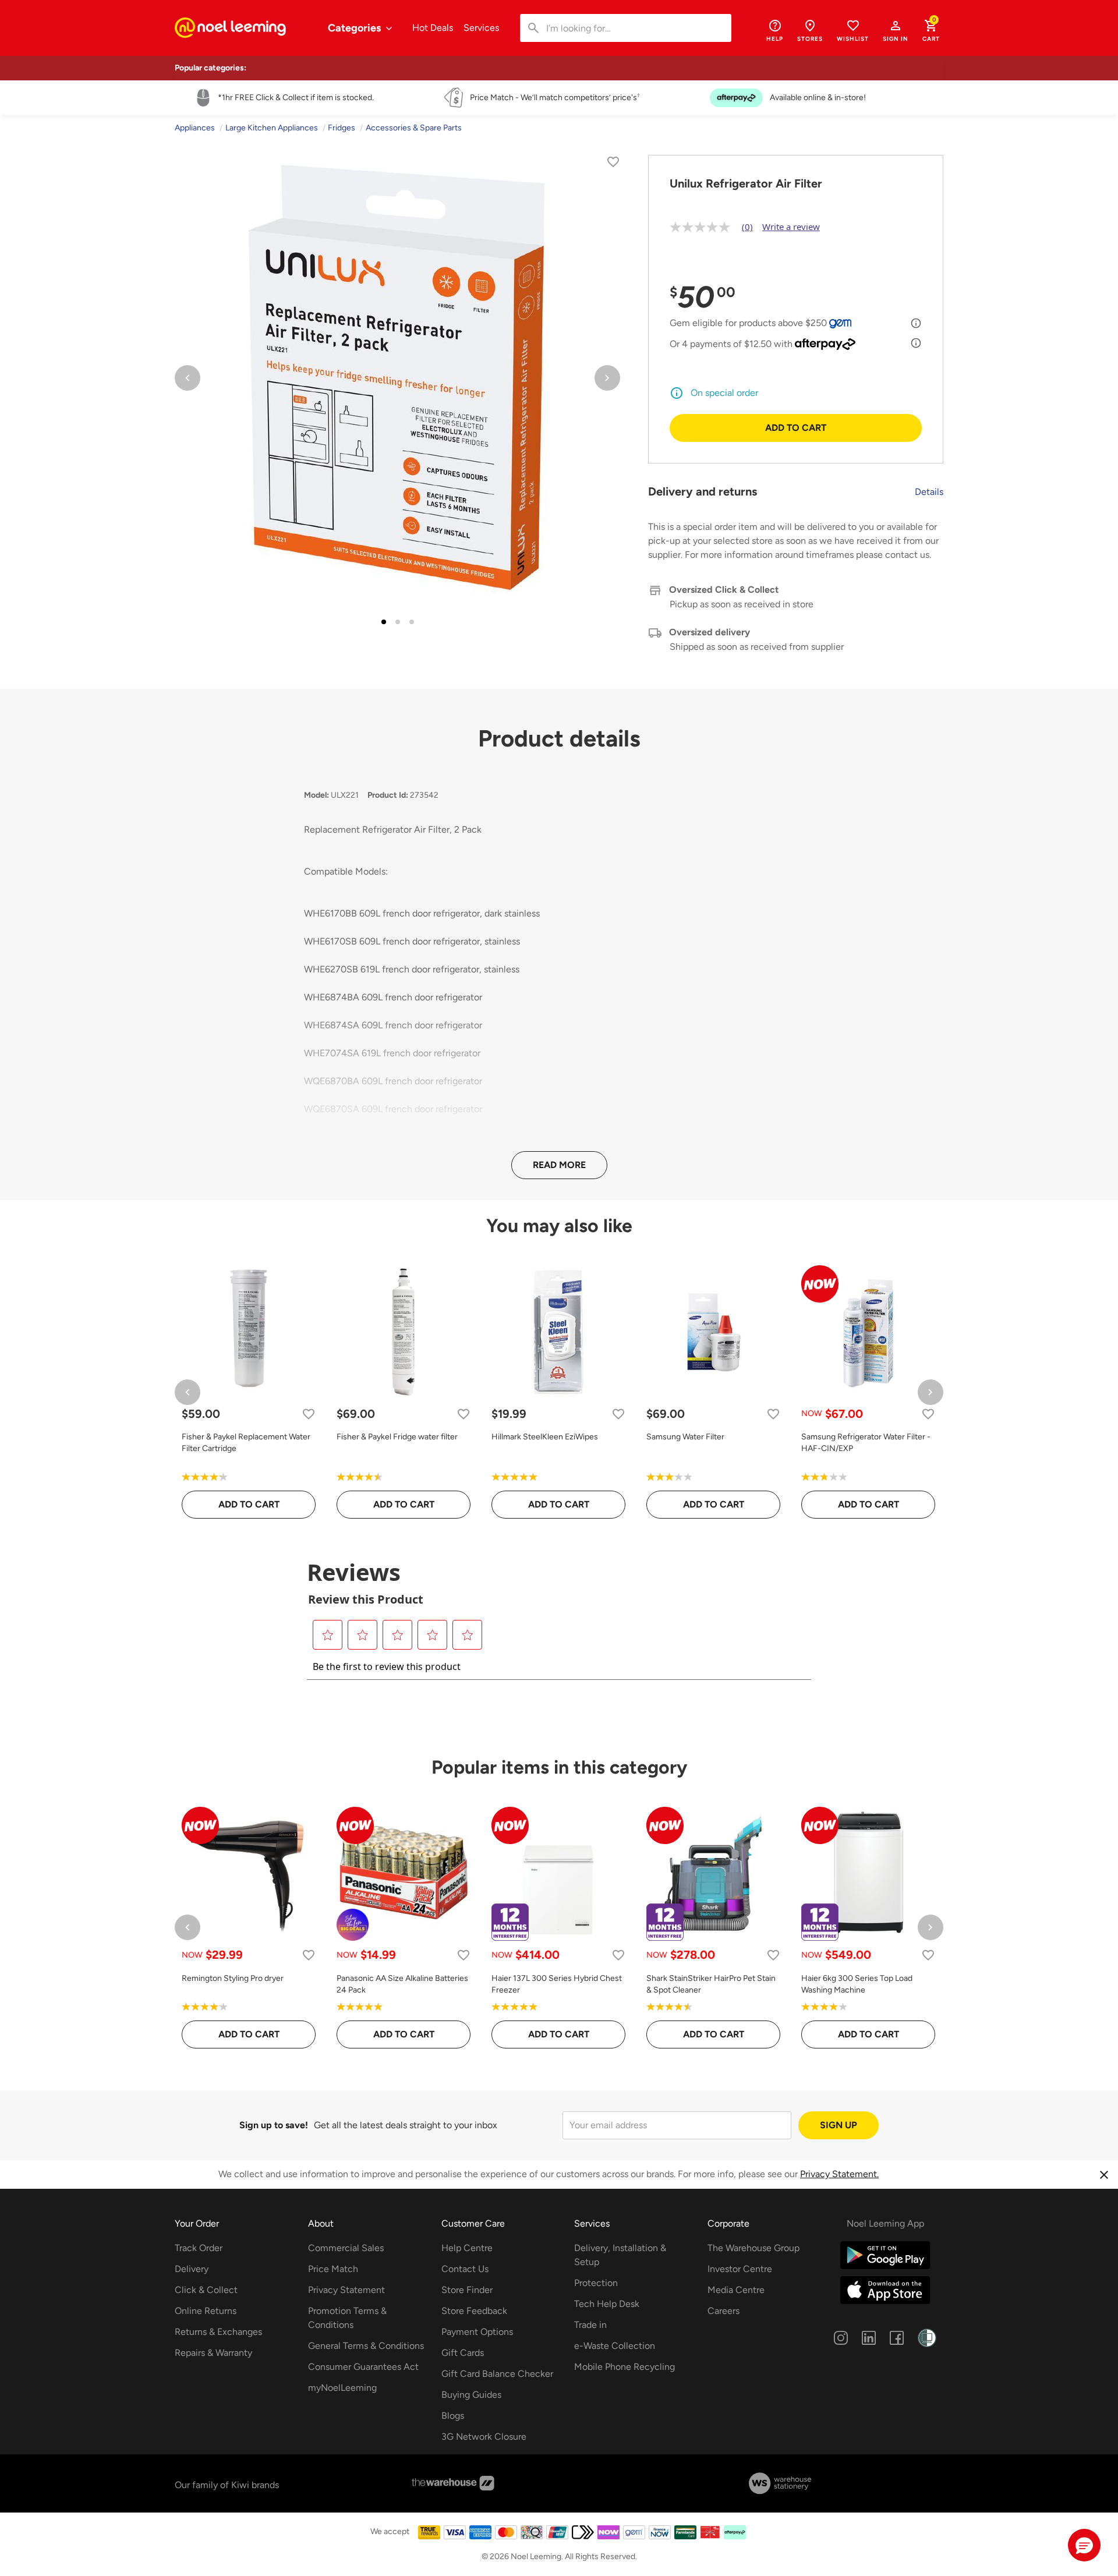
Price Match (333, 2269)
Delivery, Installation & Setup (620, 2255)
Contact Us (465, 2269)
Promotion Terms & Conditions (347, 2318)
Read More (559, 1165)
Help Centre (467, 2248)
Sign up (838, 2125)
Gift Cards (463, 2353)
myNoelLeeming (342, 2388)
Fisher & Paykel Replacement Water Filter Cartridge (246, 1443)
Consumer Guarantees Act (363, 2367)
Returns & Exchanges (218, 2332)
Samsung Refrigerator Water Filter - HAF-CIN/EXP (866, 1443)
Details (929, 492)
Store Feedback (474, 2311)
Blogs (453, 2416)
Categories (355, 28)
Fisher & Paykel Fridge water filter (397, 1437)
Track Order (199, 2248)
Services (481, 28)
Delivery (192, 2269)
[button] (896, 30)
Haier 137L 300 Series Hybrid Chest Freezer (557, 1984)
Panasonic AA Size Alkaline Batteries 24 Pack (402, 1984)
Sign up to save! (274, 2125)
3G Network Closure (484, 2437)
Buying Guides (471, 2395)
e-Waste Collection (615, 2346)
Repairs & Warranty (213, 2353)
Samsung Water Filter (685, 1437)
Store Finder (467, 2290)
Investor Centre (740, 2269)
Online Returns (206, 2311)
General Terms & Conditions (366, 2346)
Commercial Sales (346, 2248)
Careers (723, 2311)
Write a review (791, 227)
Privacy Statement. (839, 2174)
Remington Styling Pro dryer (233, 1978)
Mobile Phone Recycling (625, 2367)
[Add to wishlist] (613, 164)
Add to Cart (796, 428)
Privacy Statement (346, 2290)
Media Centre (736, 2290)
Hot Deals (433, 28)
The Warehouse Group (753, 2248)
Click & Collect (206, 2290)
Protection (596, 2283)
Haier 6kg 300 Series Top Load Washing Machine (857, 1984)
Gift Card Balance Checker (497, 2374)
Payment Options (477, 2332)
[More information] (916, 323)
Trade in (590, 2325)
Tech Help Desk (607, 2304)
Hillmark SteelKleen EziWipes (545, 1437)
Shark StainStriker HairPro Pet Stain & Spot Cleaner (711, 1984)
